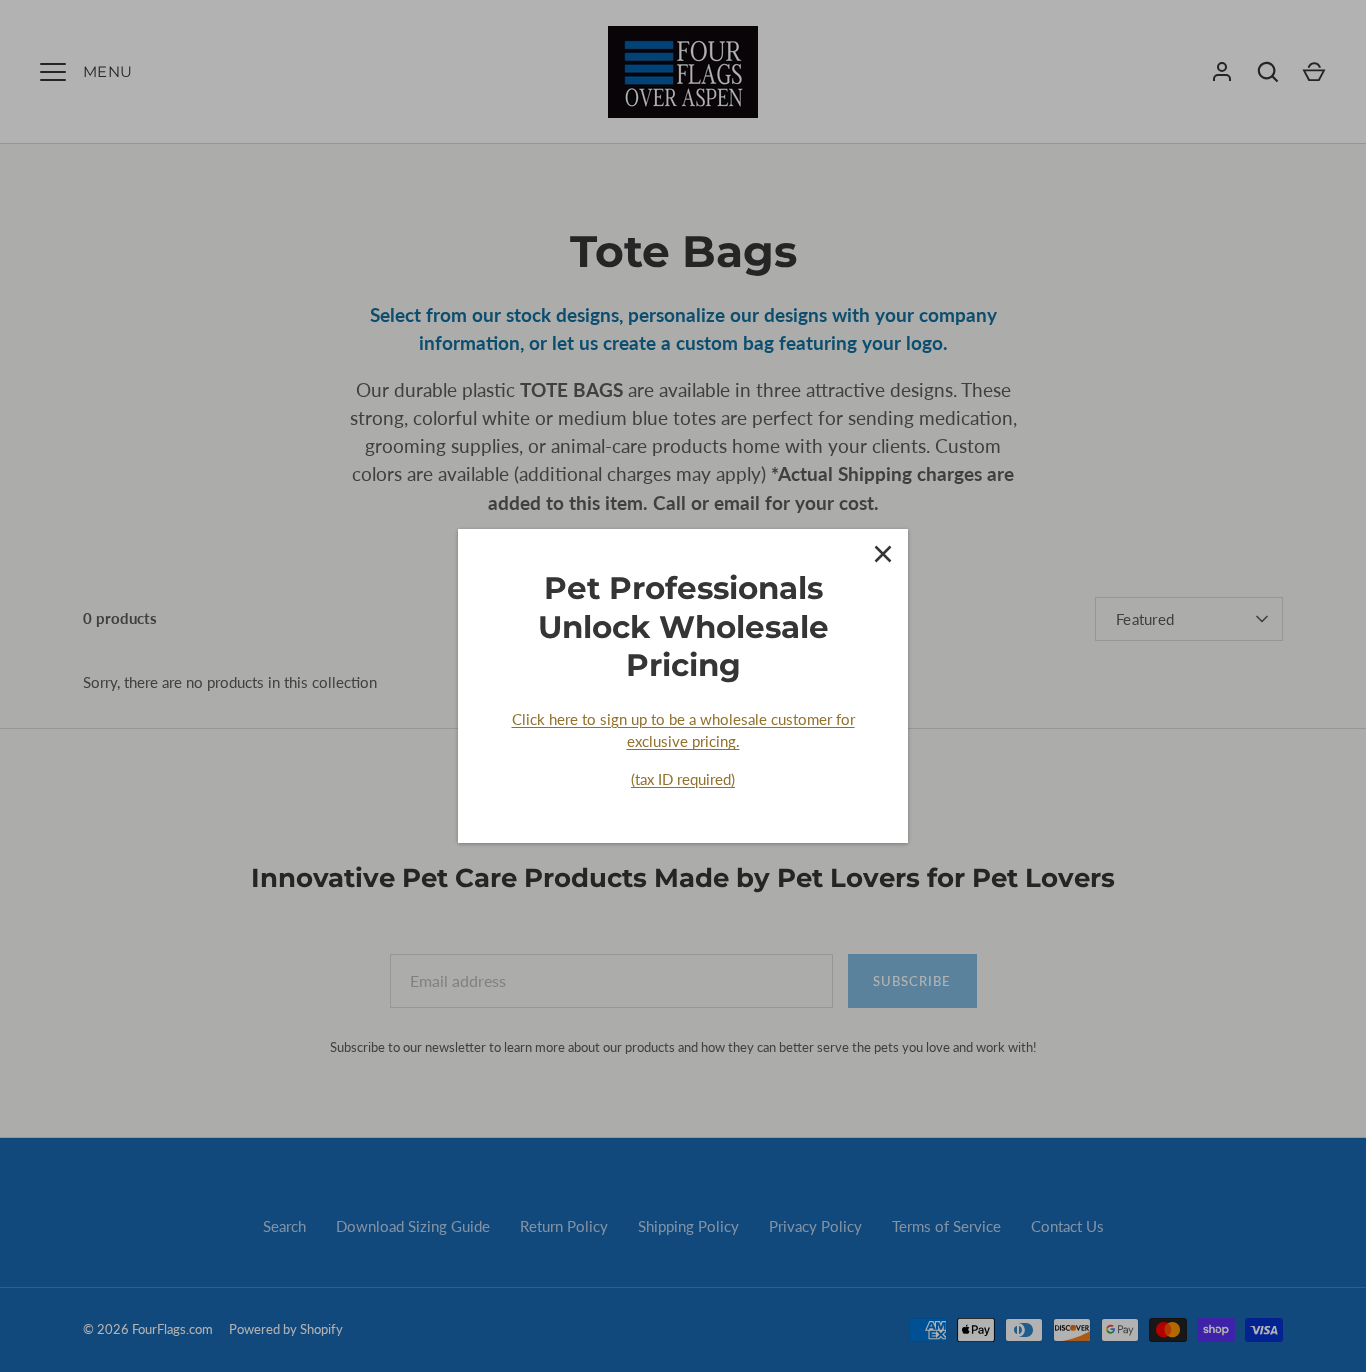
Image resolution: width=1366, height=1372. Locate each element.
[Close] (883, 554)
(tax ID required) (683, 779)
